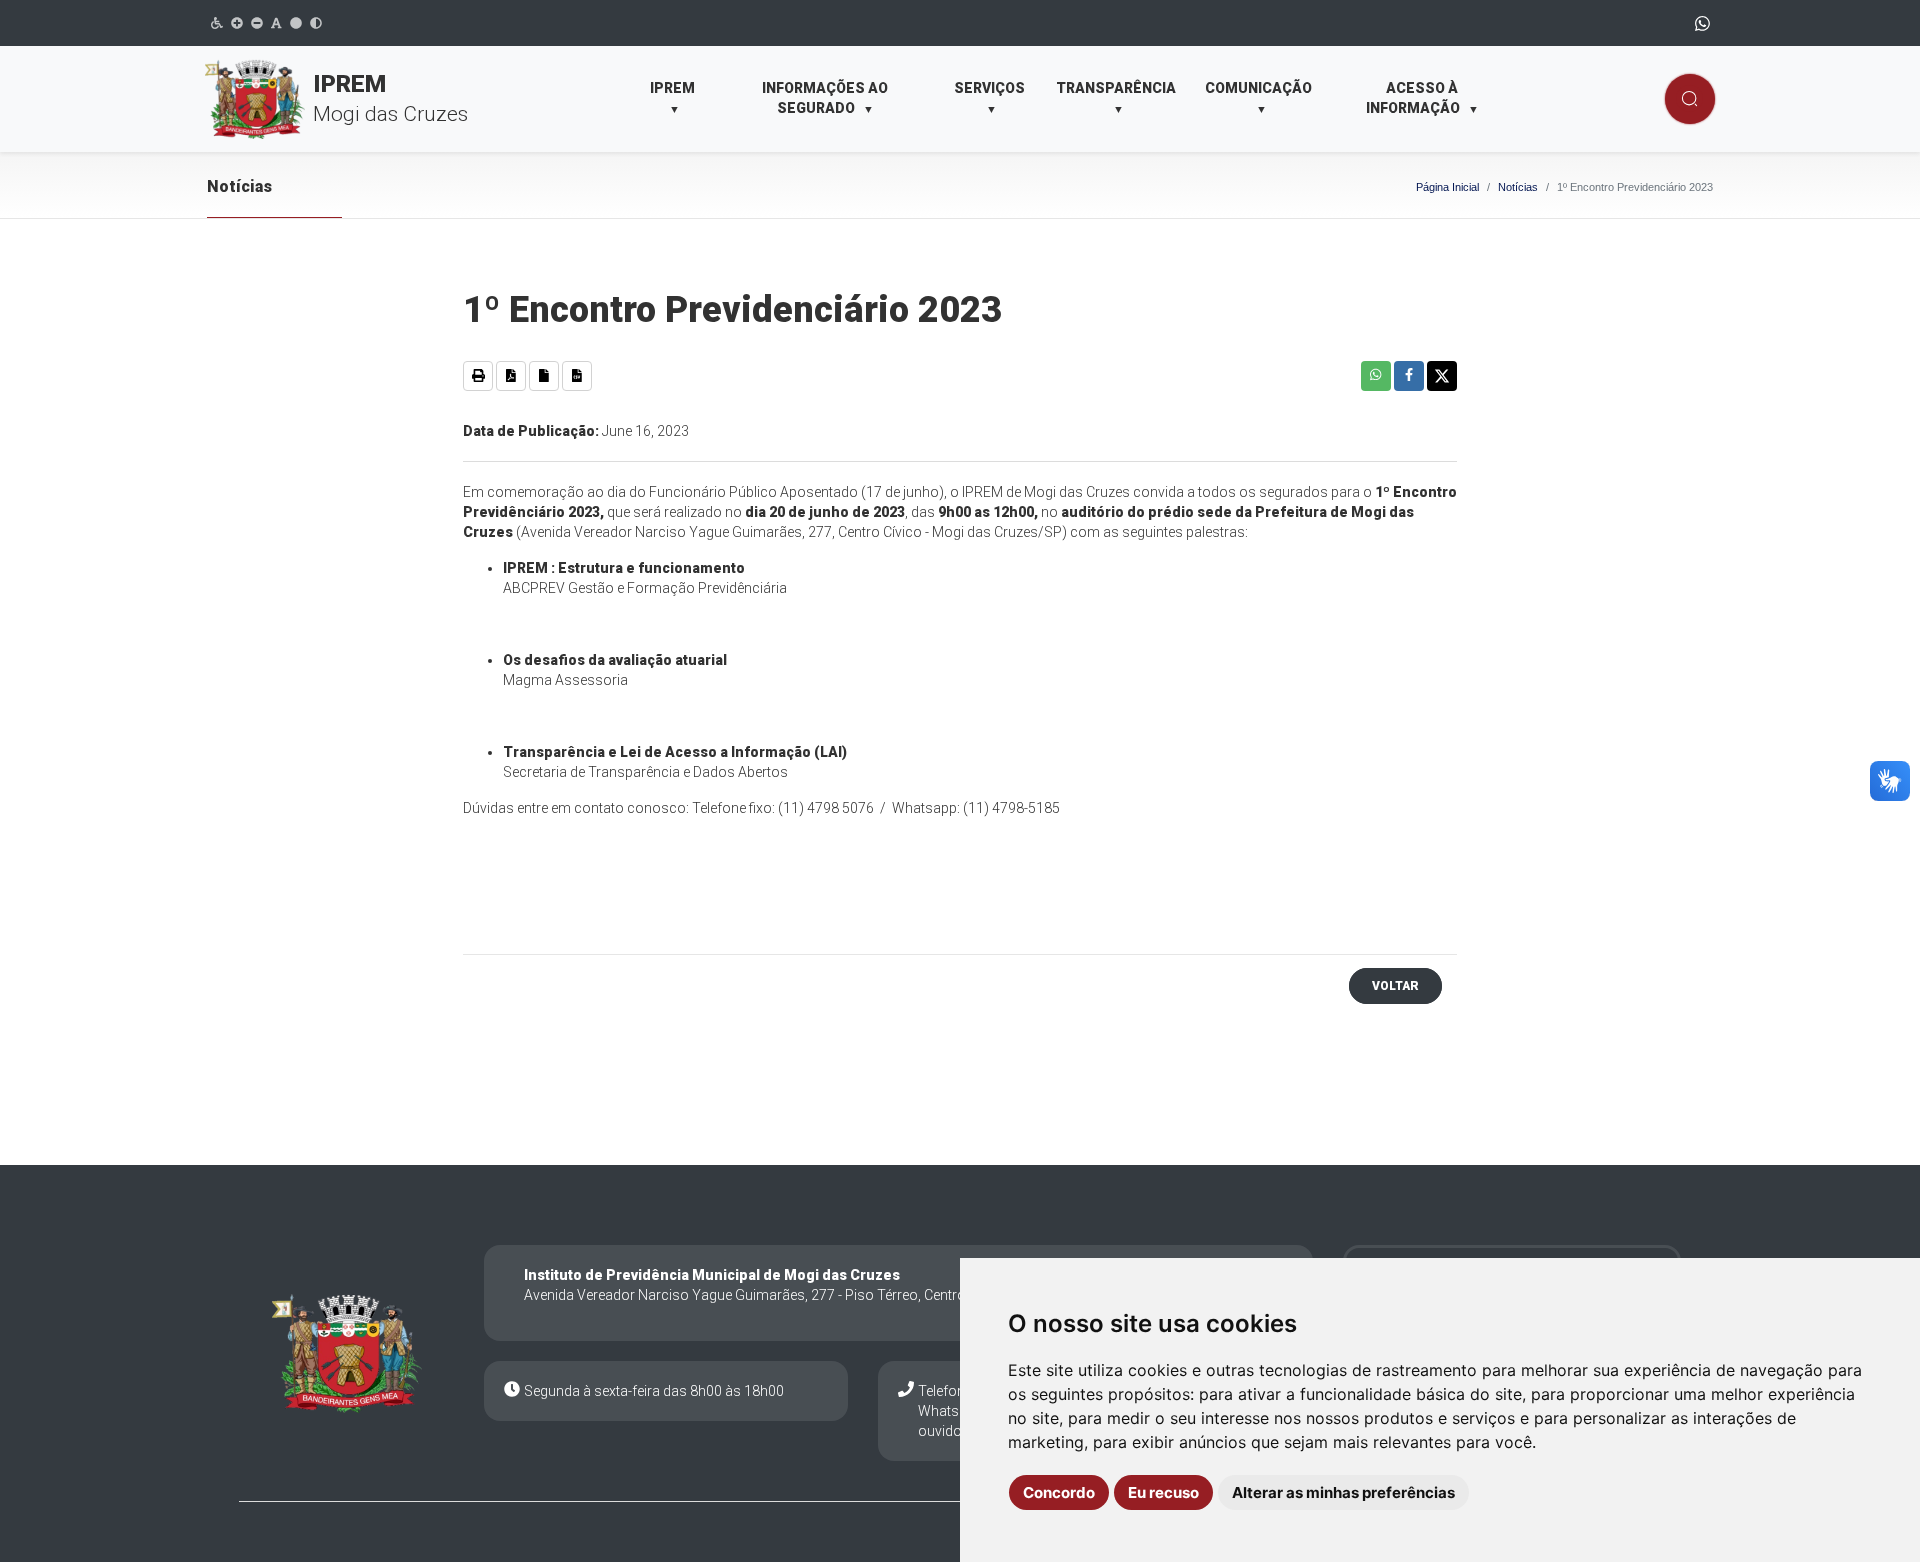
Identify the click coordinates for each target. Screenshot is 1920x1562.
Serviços (989, 98)
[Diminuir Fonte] (257, 23)
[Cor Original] (296, 23)
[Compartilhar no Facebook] (1409, 376)
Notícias (1518, 187)
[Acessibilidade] (217, 23)
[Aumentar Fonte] (237, 23)
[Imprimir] (478, 376)
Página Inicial (1447, 187)
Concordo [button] (1059, 1492)
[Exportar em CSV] (577, 376)
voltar (1395, 986)
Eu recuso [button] (1163, 1492)
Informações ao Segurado (825, 98)
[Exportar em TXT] (544, 376)
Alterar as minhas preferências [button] (1343, 1492)
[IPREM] (347, 1353)
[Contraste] (316, 23)
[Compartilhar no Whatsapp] (1376, 376)
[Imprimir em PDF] (511, 376)
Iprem (672, 98)
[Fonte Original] (276, 23)
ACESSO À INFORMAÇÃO (1422, 98)
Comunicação (1258, 98)
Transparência (1116, 98)
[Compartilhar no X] (1442, 376)
